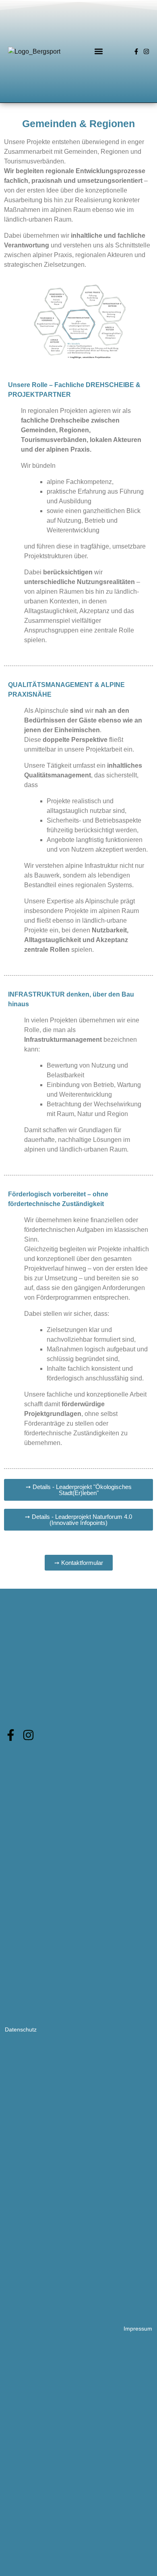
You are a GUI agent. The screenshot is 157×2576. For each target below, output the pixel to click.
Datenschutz (21, 2029)
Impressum (138, 2329)
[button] (99, 51)
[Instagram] (146, 51)
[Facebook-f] (136, 51)
